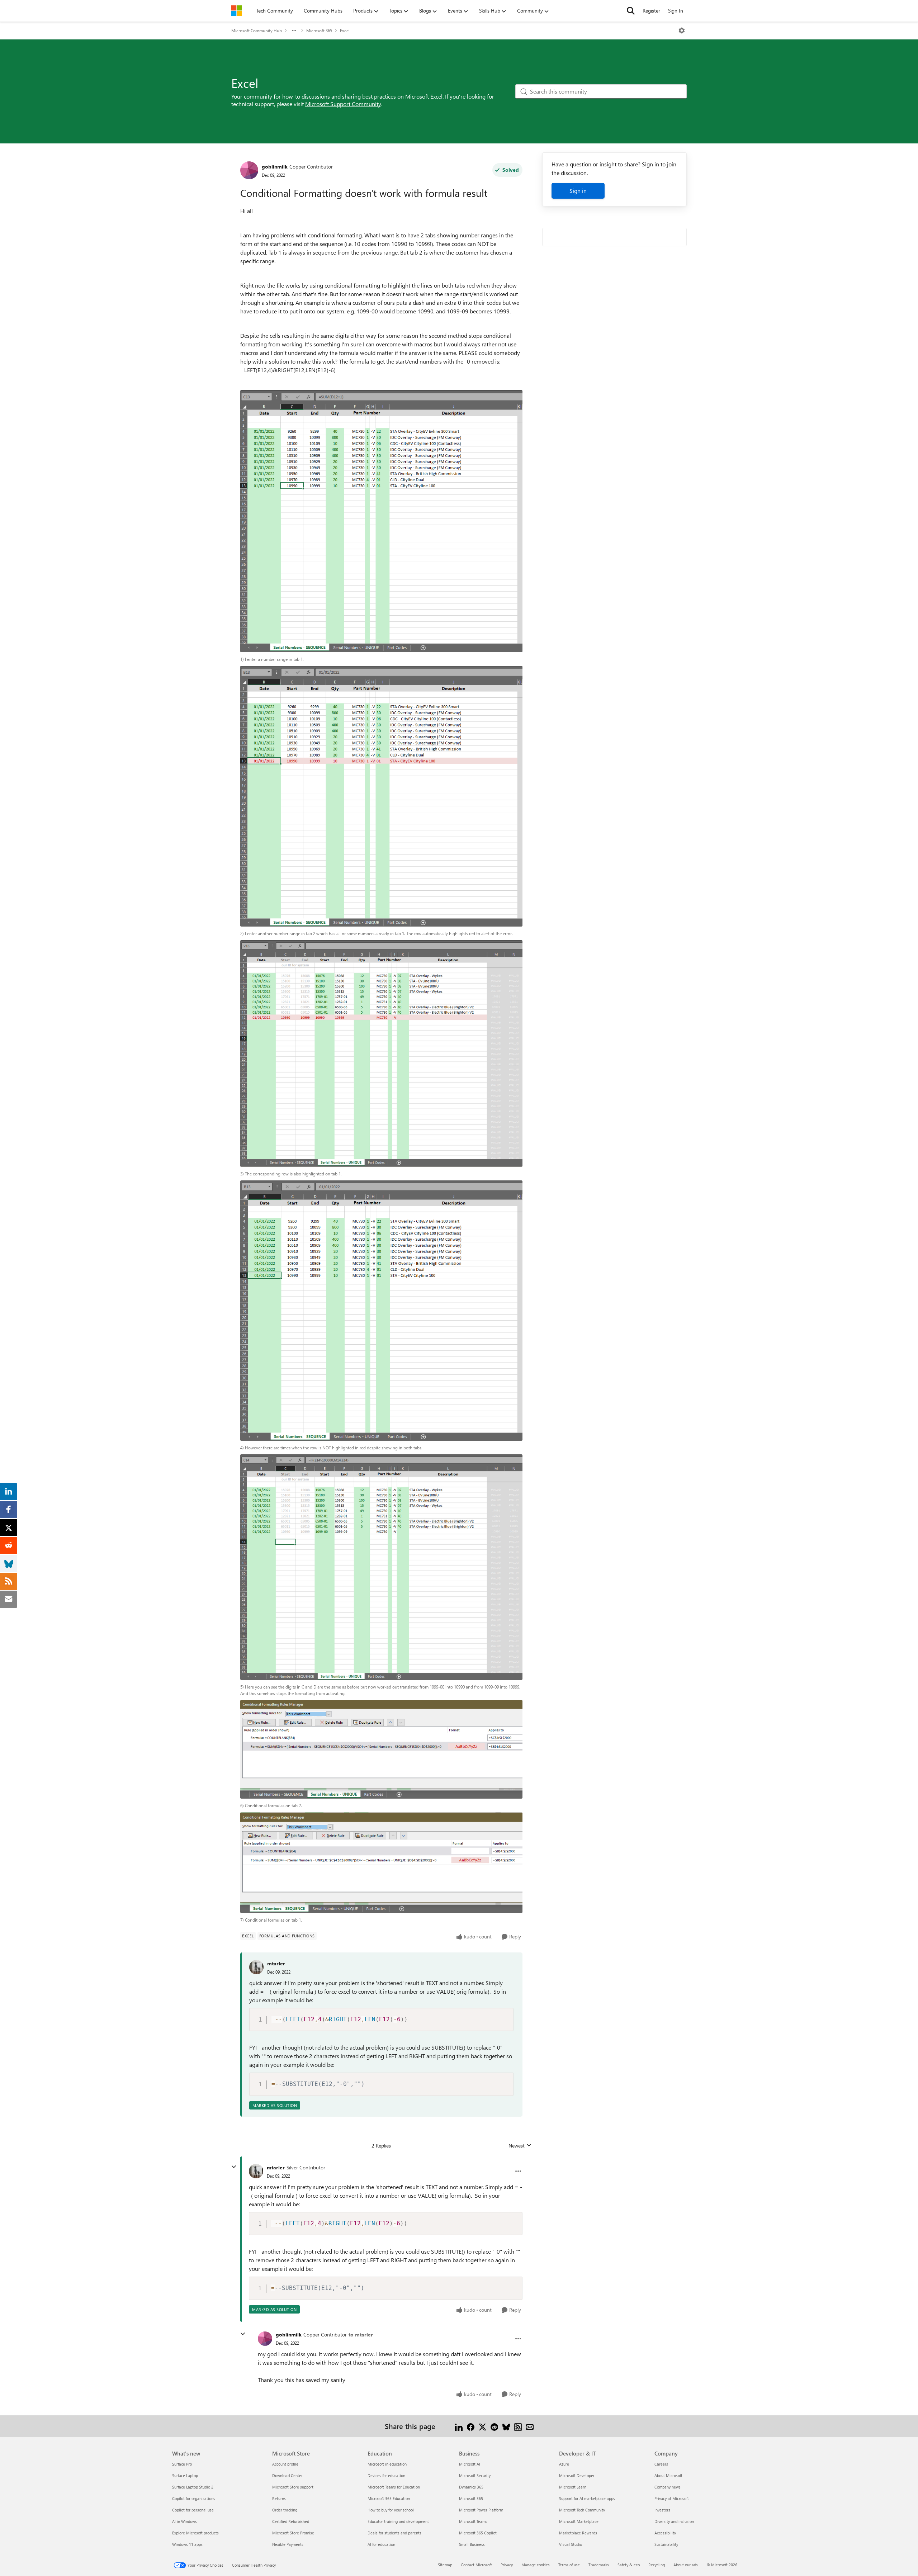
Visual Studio (571, 2544)
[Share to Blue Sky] (506, 2426)
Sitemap (445, 2565)
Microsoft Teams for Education (394, 2487)
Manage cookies (536, 2565)
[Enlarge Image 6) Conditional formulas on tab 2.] (381, 1749)
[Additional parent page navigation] (294, 30)
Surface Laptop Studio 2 (193, 2487)
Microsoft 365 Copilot (478, 2533)
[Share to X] (482, 2426)
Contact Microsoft (476, 2565)
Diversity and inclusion (674, 2521)
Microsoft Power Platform (481, 2510)
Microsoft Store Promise (293, 2533)
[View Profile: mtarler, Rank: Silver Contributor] (256, 2171)
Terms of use (569, 2565)
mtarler (276, 1963)
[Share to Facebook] (471, 2426)
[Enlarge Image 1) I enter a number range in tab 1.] (381, 521)
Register (651, 11)
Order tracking (285, 2510)
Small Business (472, 2544)
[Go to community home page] (237, 11)
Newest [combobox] (520, 2146)
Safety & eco (629, 2565)
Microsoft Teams (473, 2521)
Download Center (287, 2475)
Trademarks (599, 2565)
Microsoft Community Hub (257, 30)
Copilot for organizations (194, 2498)
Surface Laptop (185, 2475)
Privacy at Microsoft (672, 2498)
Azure (564, 2464)
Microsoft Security (475, 2475)
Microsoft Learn (573, 2487)
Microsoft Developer (577, 2475)
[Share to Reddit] (494, 2426)
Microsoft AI (470, 2464)
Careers (661, 2464)
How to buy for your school (391, 2510)
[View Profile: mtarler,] (256, 1967)
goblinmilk (275, 167)
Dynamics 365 (471, 2487)
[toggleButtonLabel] (682, 30)
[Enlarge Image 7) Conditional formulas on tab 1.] (381, 1863)
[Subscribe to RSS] (518, 2426)
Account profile (285, 2464)
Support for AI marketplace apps (587, 2498)
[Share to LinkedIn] (459, 2426)
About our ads (686, 2565)
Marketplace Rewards (578, 2533)
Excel (345, 30)
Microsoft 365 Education (389, 2498)
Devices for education (386, 2475)
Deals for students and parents (394, 2533)
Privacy (507, 2565)
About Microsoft (668, 2475)
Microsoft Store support (293, 2487)
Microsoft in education (387, 2464)
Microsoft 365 (319, 30)
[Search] (631, 11)
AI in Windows (184, 2521)
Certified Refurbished (291, 2521)
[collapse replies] (234, 2167)
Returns (279, 2498)
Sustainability (666, 2544)
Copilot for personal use (193, 2510)
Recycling (657, 2565)
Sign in (578, 191)
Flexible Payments (288, 2544)
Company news (668, 2487)
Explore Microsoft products (195, 2533)
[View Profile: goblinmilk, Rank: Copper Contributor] (249, 170)
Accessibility (665, 2533)
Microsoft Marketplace (579, 2521)
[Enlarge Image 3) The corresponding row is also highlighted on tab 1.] (381, 1053)
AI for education (381, 2544)
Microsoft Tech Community (582, 2510)
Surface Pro (182, 2464)
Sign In (676, 11)
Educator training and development (398, 2521)
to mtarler (361, 2334)
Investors (662, 2510)
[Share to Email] (530, 2426)
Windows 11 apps (187, 2544)
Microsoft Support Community (343, 104)
